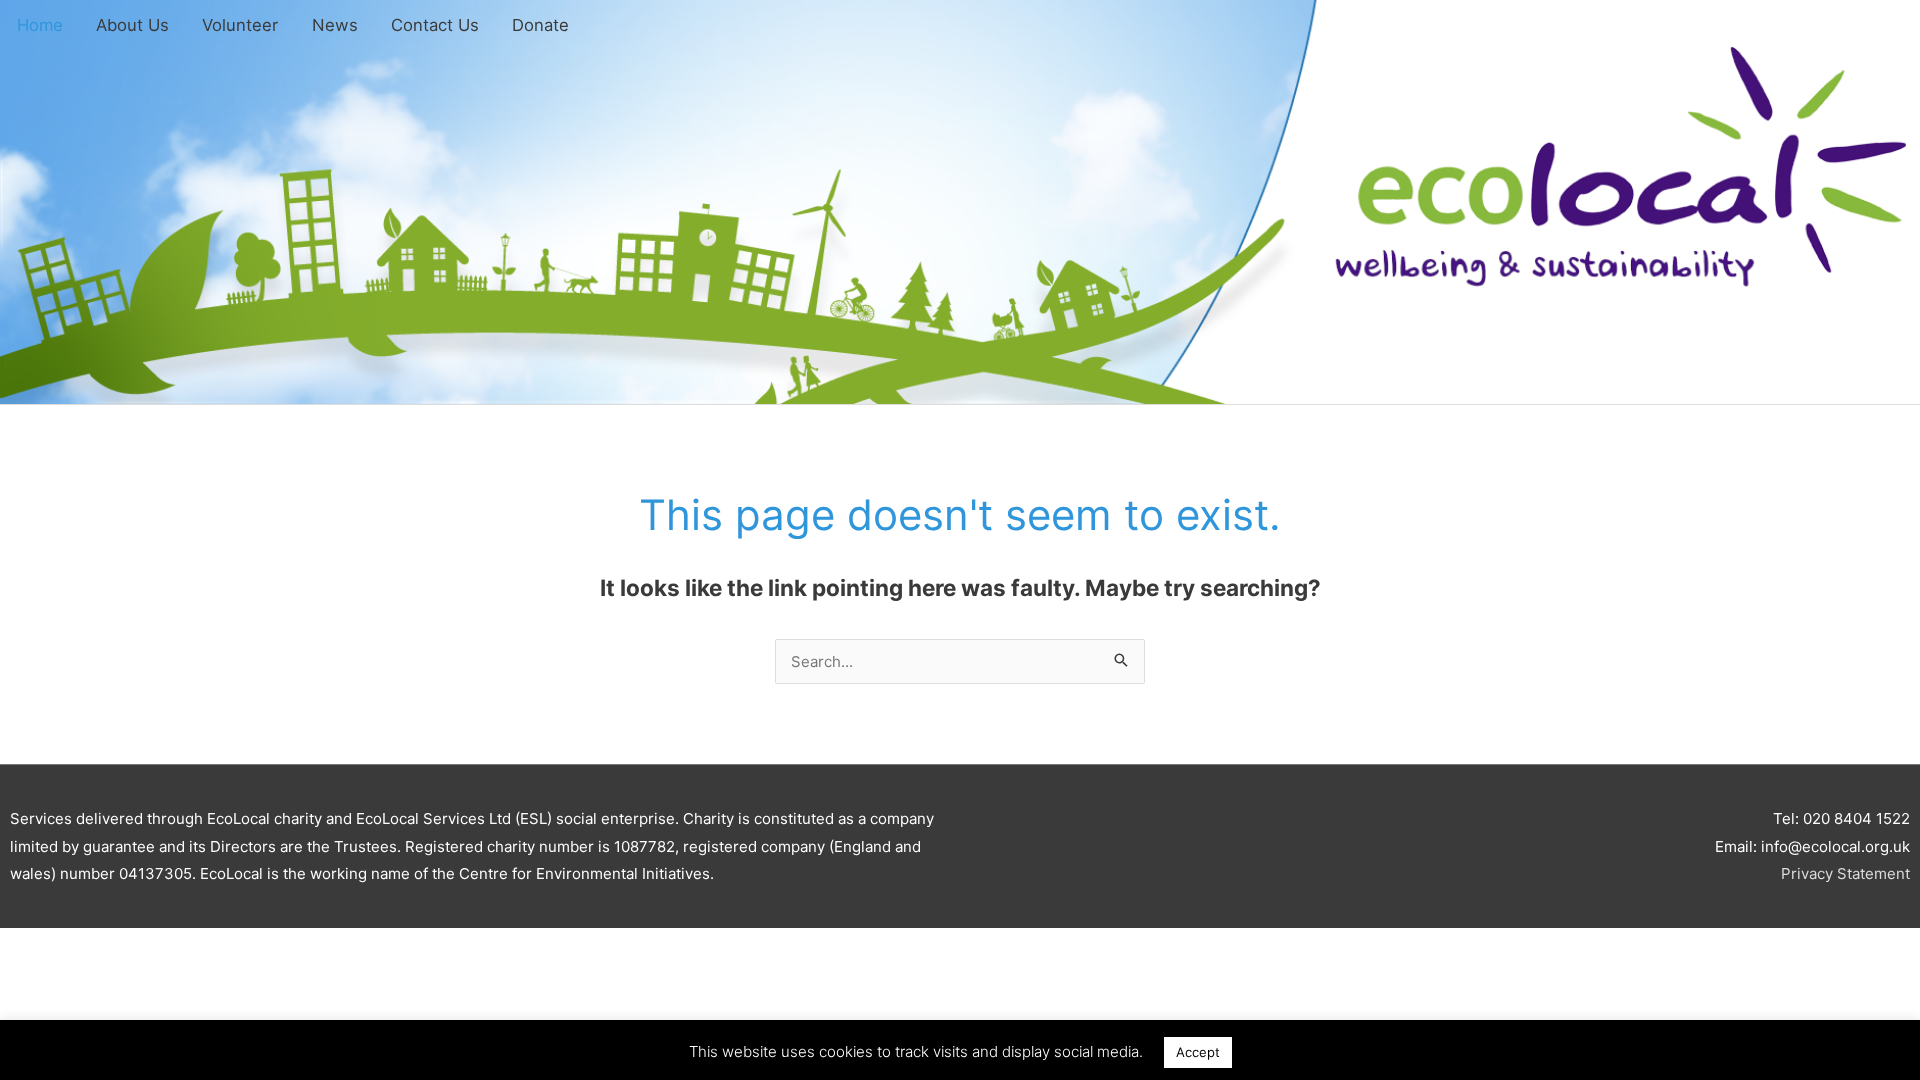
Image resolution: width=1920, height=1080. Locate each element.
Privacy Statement (1845, 873)
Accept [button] (1198, 1052)
